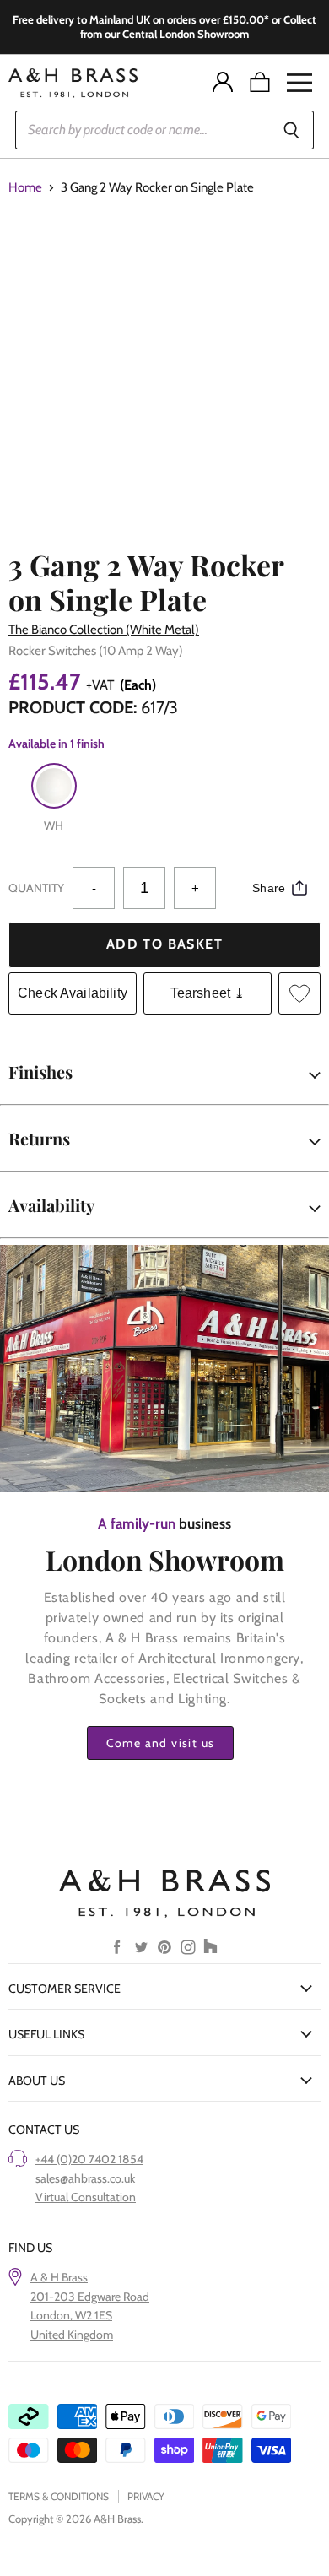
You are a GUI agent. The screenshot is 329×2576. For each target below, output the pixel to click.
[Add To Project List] (299, 993)
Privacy (146, 2496)
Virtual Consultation (86, 2197)
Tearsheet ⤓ (208, 993)
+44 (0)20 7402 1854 (89, 2159)
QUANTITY (36, 888)
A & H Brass (59, 2277)
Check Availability (73, 993)
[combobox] (142, 130)
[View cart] (260, 83)
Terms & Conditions (59, 2496)
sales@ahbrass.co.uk (85, 2178)
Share (269, 888)
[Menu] (299, 83)
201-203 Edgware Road (90, 2297)
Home (25, 188)
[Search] (291, 130)
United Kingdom (72, 2335)
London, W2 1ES (71, 2315)
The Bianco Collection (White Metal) (104, 630)
